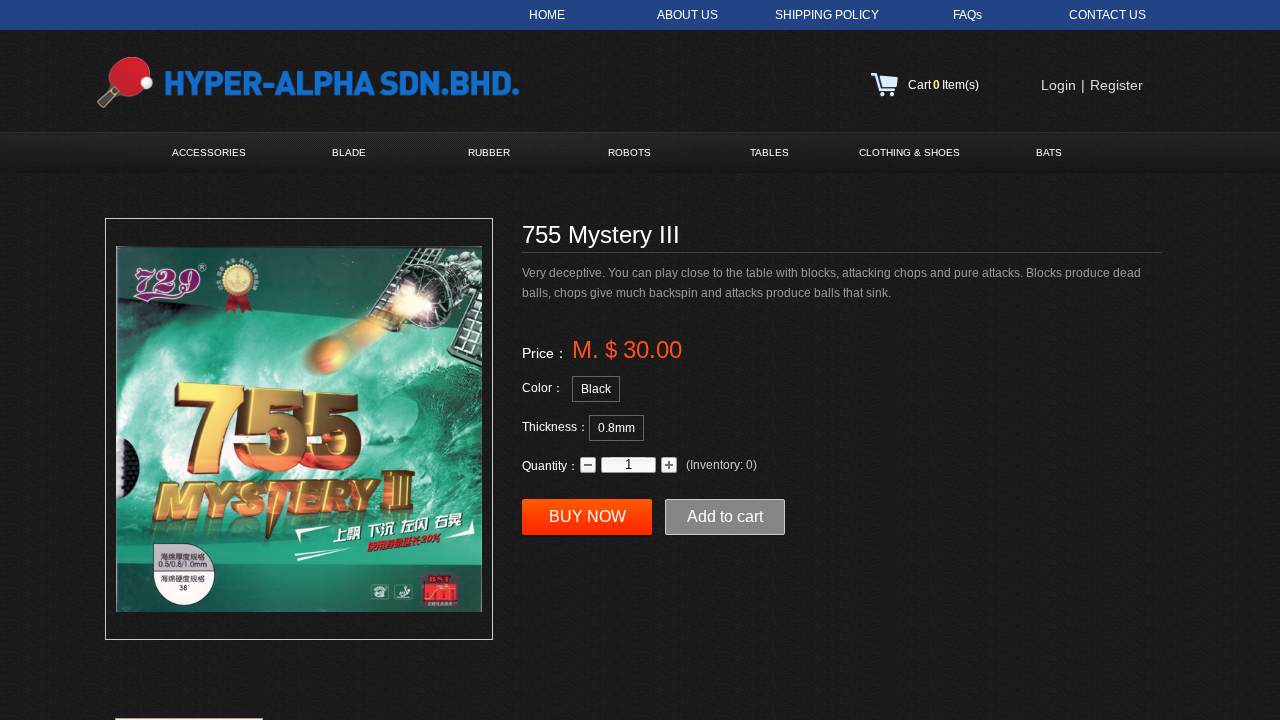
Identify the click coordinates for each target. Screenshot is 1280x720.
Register (1116, 85)
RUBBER (489, 152)
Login (1058, 85)
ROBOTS (629, 152)
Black (596, 389)
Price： (545, 353)
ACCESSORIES (209, 152)
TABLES (769, 152)
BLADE (349, 152)
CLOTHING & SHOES (909, 152)
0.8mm (616, 428)
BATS (1049, 152)
